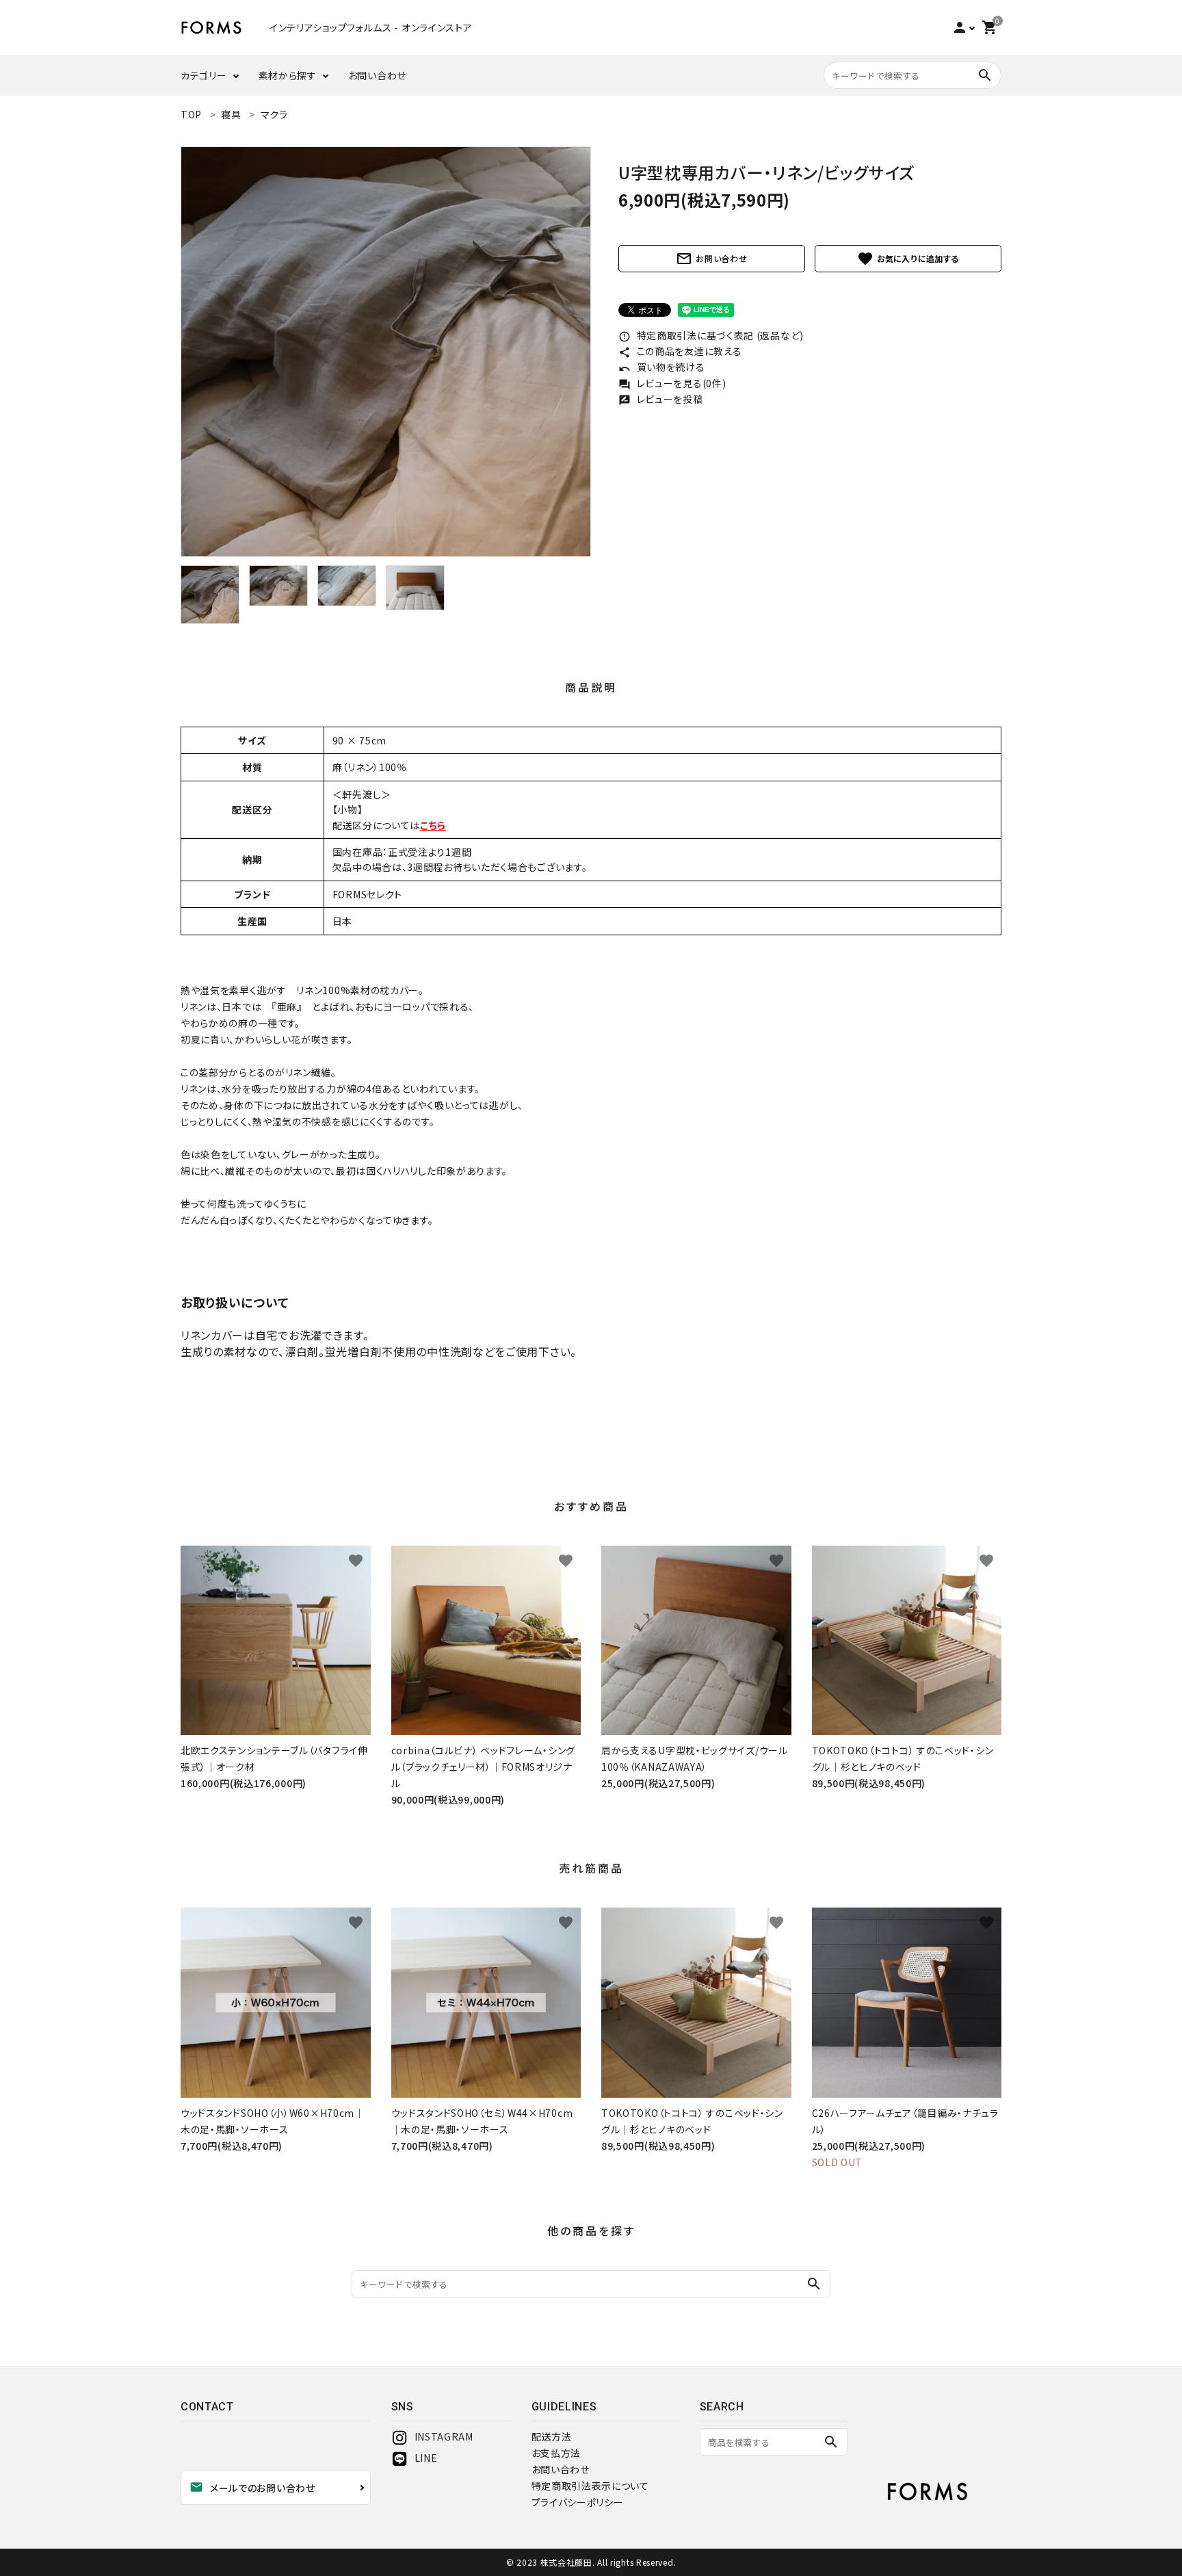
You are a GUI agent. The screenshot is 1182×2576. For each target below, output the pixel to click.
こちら (433, 825)
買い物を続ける (662, 367)
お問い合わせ (377, 75)
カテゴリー (204, 75)
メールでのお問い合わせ (252, 2487)
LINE (426, 2458)
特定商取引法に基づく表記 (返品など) (711, 335)
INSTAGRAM (444, 2436)
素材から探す (288, 75)
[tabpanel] (386, 352)
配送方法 (552, 2436)
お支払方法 (556, 2453)
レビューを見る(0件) (672, 383)
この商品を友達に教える (680, 351)
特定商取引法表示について (590, 2486)
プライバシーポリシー (578, 2502)
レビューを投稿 (661, 399)
